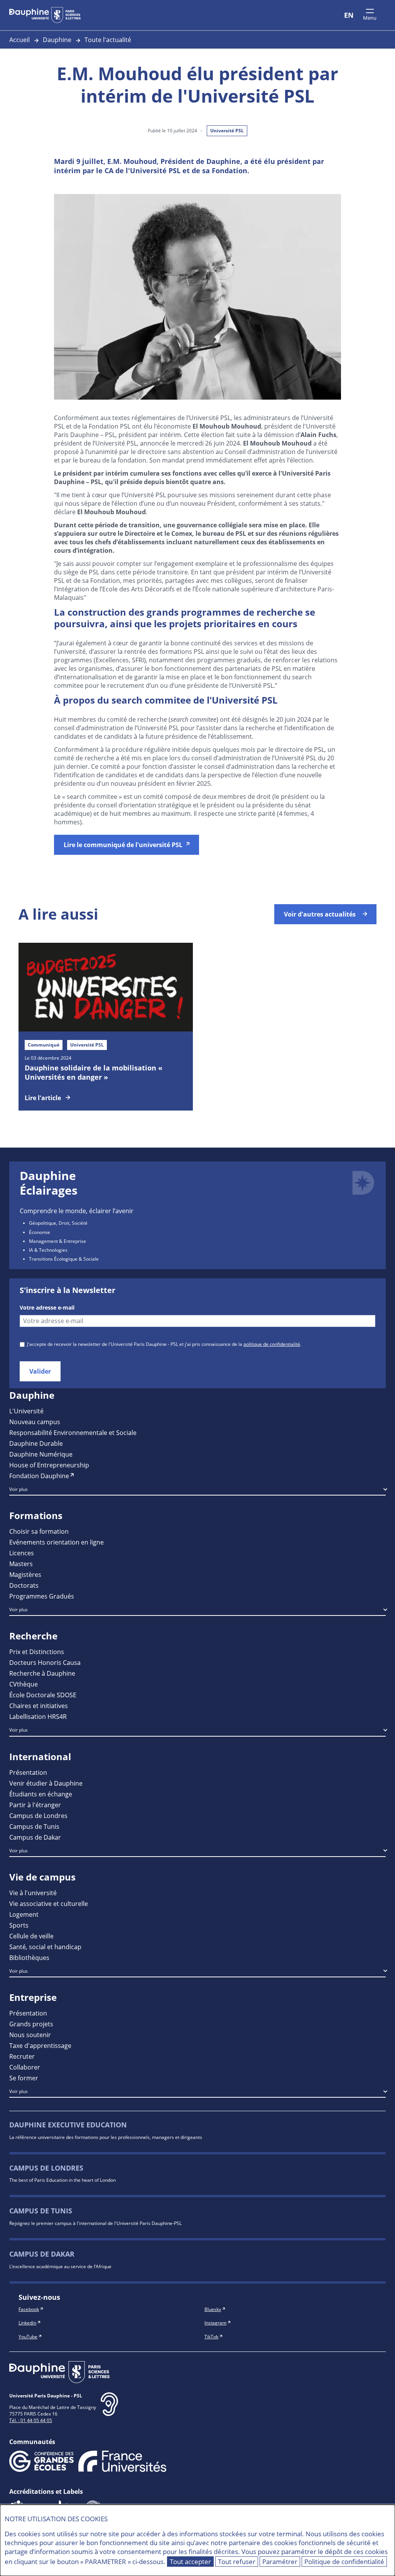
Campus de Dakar (35, 1837)
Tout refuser (237, 2562)
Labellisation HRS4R (38, 1716)
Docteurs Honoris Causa (45, 1662)
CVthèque (24, 1684)
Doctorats (24, 1585)
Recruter (22, 2056)
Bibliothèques (29, 1957)
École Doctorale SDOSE (43, 1695)
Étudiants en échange (41, 1794)
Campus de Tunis (34, 1826)
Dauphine (57, 40)
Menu (370, 18)
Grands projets (31, 2024)
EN (349, 15)
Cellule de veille (31, 1936)
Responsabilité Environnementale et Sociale (73, 1432)
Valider (40, 1371)
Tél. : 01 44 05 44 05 (31, 2420)
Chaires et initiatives (39, 1706)
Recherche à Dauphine (42, 1673)
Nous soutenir (30, 2035)
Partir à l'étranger (35, 1805)
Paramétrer (280, 2562)
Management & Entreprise (57, 1241)
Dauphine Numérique (41, 1454)
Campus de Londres (38, 1816)
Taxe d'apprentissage (40, 2045)
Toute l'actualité (108, 40)
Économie (40, 1232)
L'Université (26, 1411)
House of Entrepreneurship (49, 1465)
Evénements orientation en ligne (57, 1542)
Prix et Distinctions (37, 1652)
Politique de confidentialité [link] (344, 2562)
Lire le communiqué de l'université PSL (123, 845)
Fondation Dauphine (39, 1476)
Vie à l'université (33, 1893)
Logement (24, 1914)
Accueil (19, 40)
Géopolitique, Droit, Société (58, 1223)
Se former (24, 2078)
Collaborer (25, 2067)
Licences (22, 1553)
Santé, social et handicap (45, 1947)
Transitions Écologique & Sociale (64, 1259)
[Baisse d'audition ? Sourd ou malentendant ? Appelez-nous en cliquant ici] (109, 2410)
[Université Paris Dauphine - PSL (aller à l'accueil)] (45, 15)
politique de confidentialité (272, 1344)
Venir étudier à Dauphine (46, 1783)
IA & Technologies (48, 1250)
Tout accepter (190, 2562)
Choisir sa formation (39, 1531)
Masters (21, 1564)
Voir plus (19, 1489)
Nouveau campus (35, 1422)
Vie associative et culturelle (49, 1903)
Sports (19, 1925)
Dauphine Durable (36, 1443)
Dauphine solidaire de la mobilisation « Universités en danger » (94, 1072)
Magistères (25, 1574)
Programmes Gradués (42, 1596)
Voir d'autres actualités (320, 914)
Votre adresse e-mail (47, 1308)
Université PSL (227, 131)
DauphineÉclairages (49, 1183)
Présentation (28, 1772)
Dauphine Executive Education (68, 2125)
